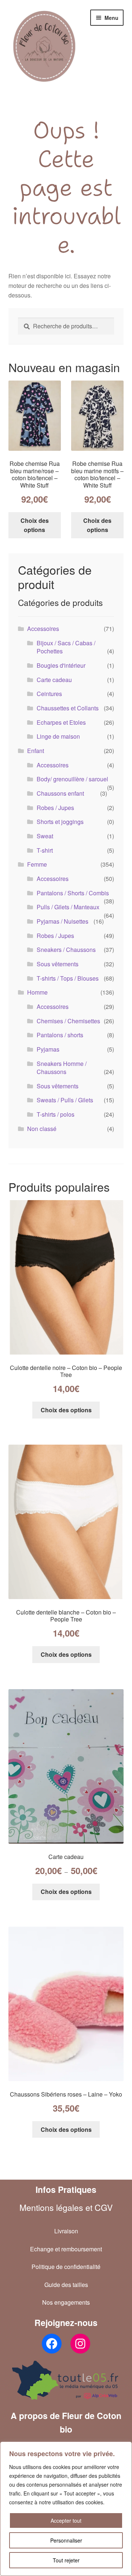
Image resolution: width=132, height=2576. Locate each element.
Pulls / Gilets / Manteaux (68, 907)
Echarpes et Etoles (61, 722)
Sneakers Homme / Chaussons (62, 1068)
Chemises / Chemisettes (68, 1021)
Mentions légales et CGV (66, 2207)
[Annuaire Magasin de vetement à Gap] (66, 2380)
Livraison (66, 2231)
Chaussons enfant (60, 793)
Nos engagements (66, 2302)
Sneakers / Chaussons (66, 950)
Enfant (36, 751)
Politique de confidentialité (66, 2267)
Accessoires (43, 629)
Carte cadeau (54, 680)
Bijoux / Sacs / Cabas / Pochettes (66, 647)
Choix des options (35, 525)
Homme (37, 992)
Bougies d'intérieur (61, 665)
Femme (37, 864)
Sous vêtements (58, 964)
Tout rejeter (66, 2560)
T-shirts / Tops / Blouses (68, 978)
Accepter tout (66, 2520)
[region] (66, 2509)
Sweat (45, 836)
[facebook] (52, 2344)
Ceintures (49, 694)
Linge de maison (58, 736)
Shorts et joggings (60, 822)
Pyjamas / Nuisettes (63, 921)
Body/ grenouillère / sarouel (72, 779)
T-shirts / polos (56, 1114)
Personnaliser (66, 2540)
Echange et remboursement (66, 2249)
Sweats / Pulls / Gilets (65, 1100)
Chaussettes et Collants (68, 708)
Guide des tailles (66, 2285)
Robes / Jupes (55, 808)
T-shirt (45, 850)
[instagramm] (80, 2344)
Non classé (42, 1129)
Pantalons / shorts (60, 1035)
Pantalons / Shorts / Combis (73, 893)
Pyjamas (48, 1049)
